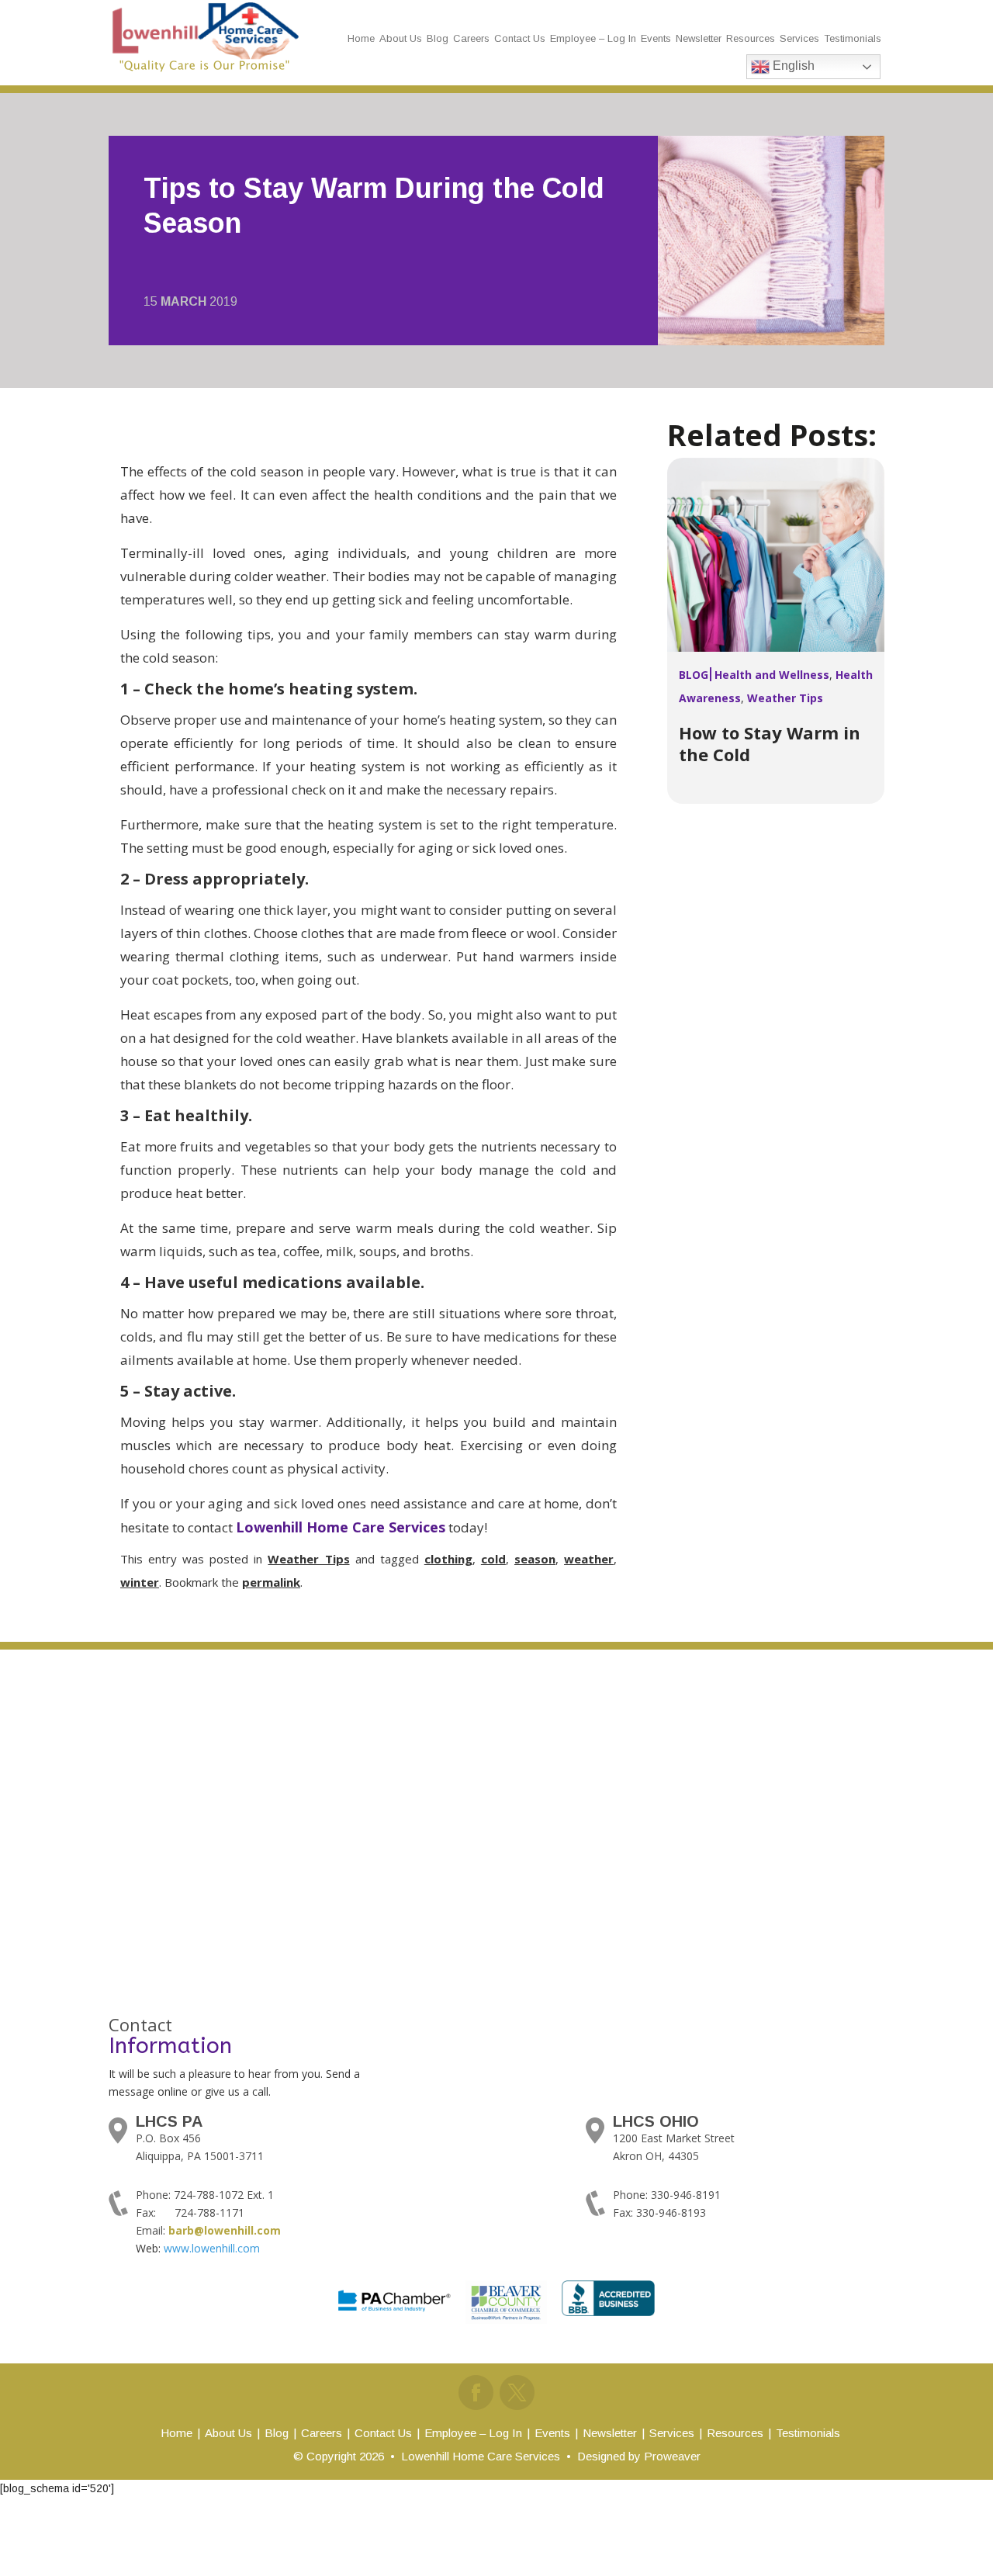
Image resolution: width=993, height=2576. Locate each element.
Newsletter (699, 38)
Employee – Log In (593, 38)
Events (656, 38)
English (792, 66)
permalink (271, 1582)
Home (361, 38)
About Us (401, 38)
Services (799, 38)
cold (493, 1559)
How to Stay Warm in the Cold (770, 743)
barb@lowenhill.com (225, 2230)
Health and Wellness (772, 675)
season (535, 1559)
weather (589, 1559)
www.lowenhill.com (212, 2248)
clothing (448, 1559)
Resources (751, 38)
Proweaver (672, 2456)
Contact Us (520, 38)
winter (140, 1582)
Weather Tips (308, 1559)
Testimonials (853, 38)
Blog (438, 38)
